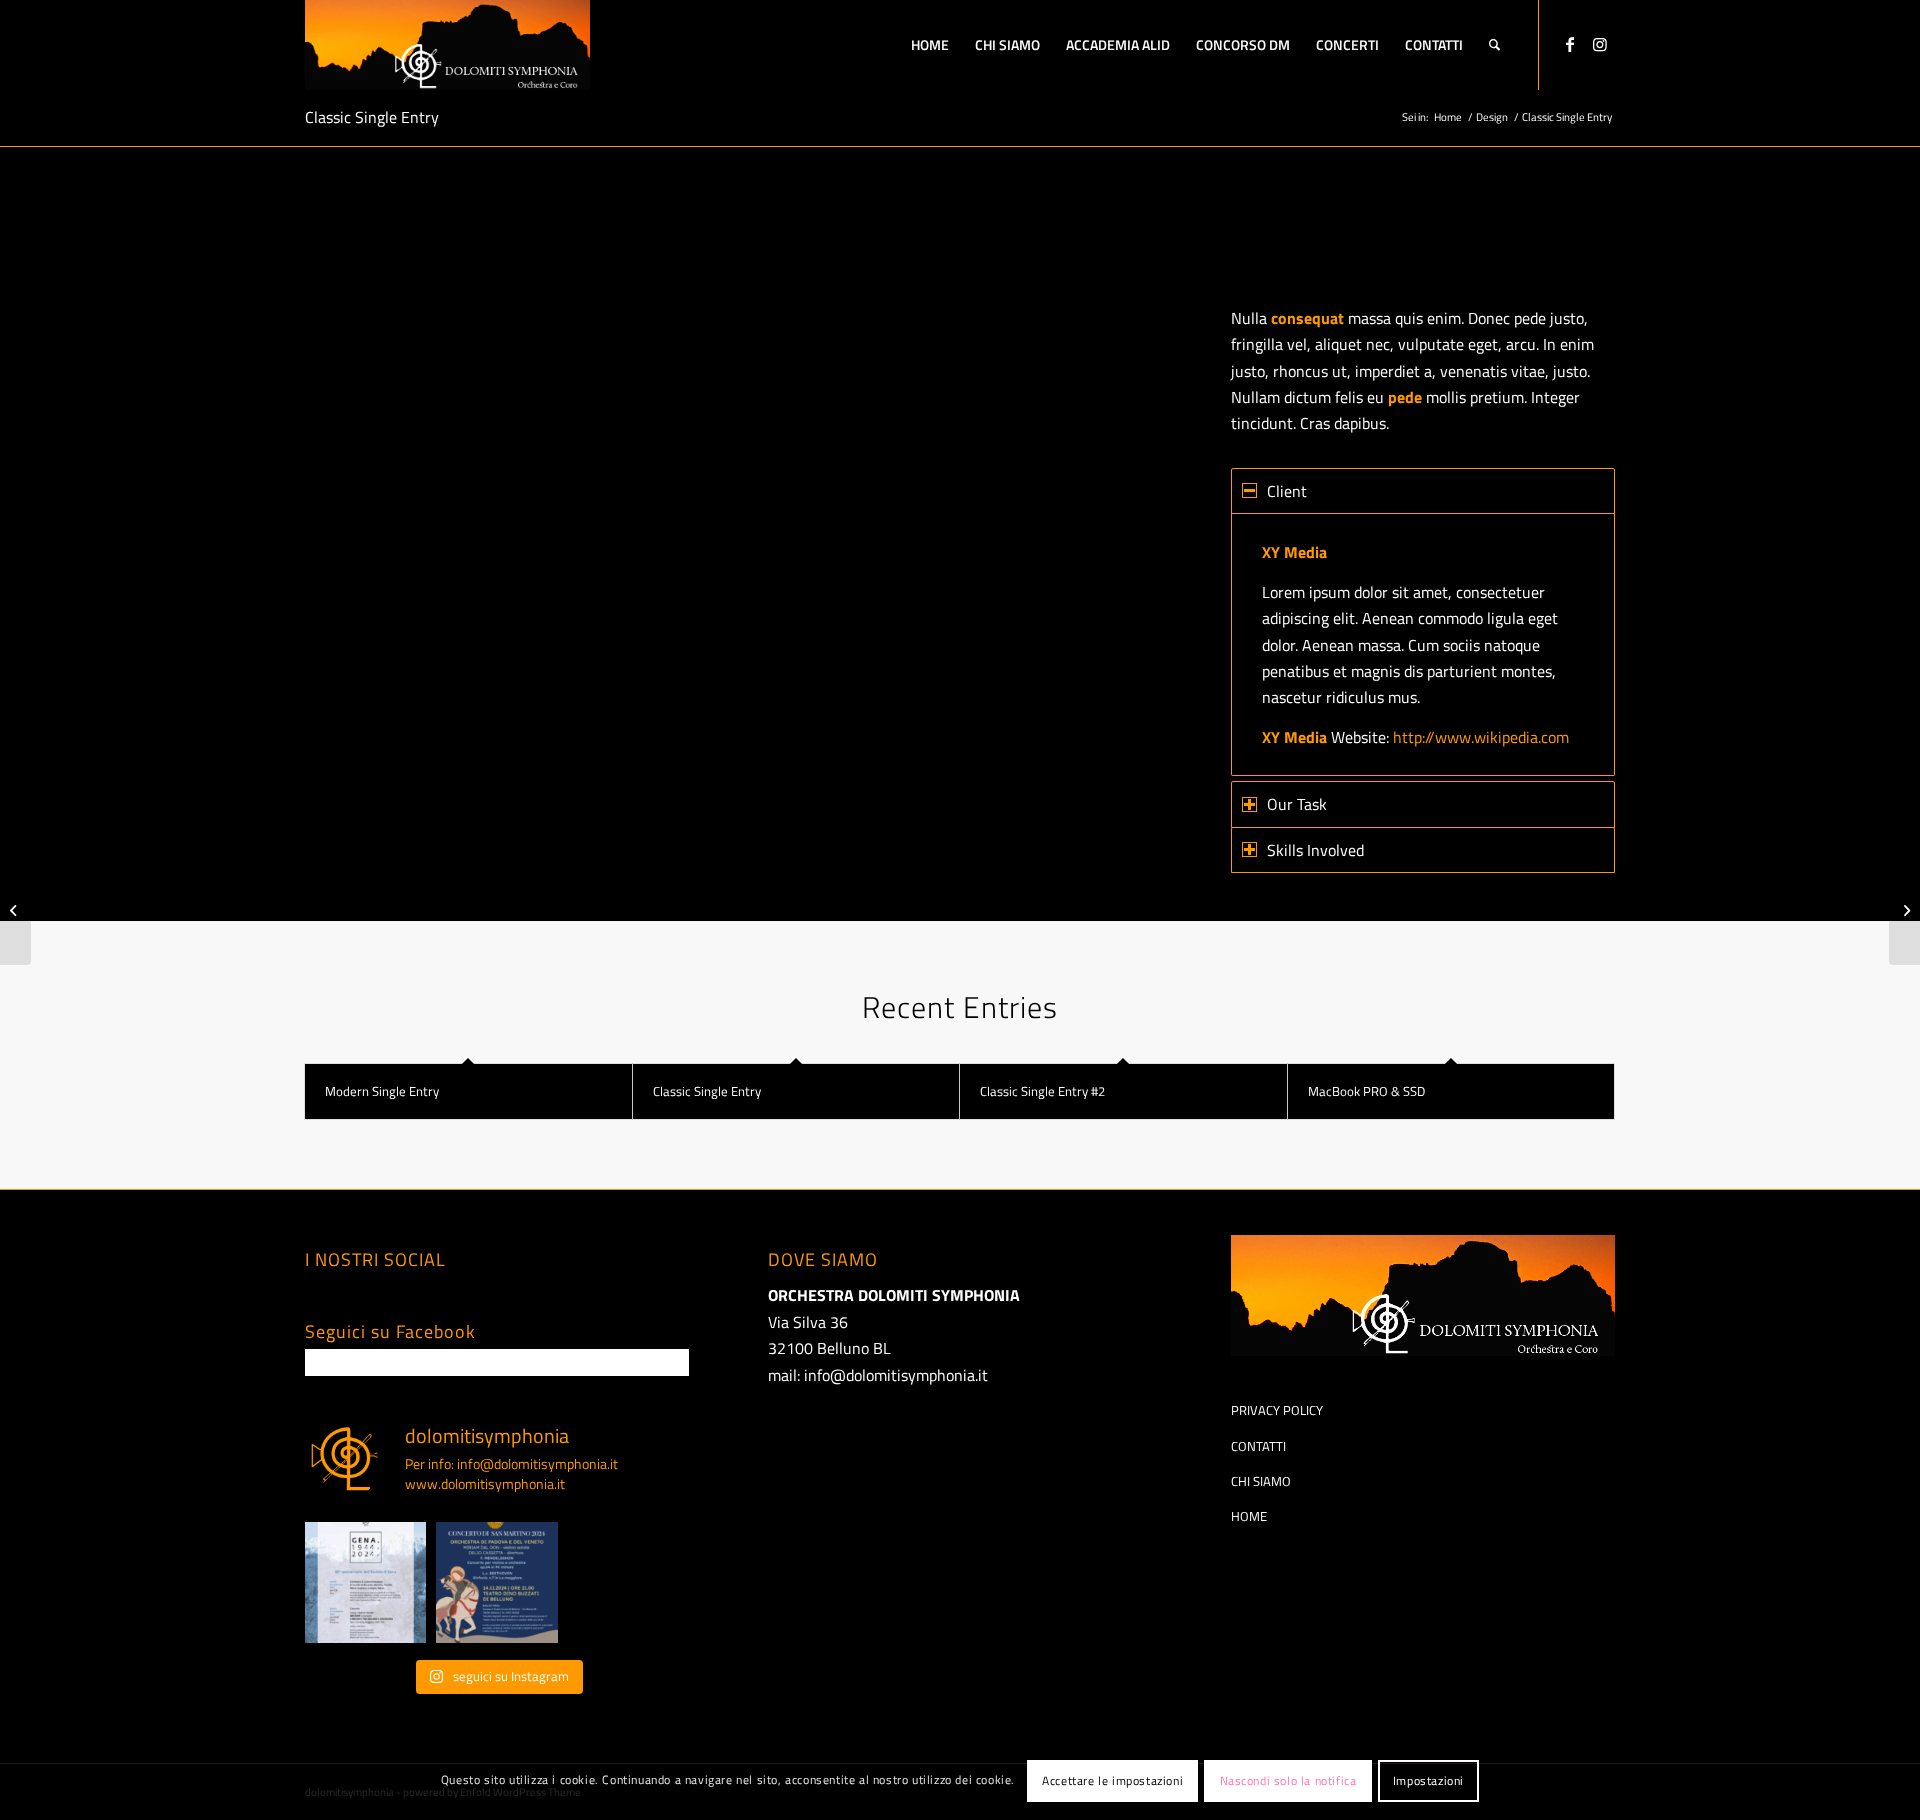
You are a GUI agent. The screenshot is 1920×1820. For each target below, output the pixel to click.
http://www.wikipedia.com (1481, 737)
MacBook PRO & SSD (1366, 1091)
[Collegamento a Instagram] (1600, 44)
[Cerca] (1494, 45)
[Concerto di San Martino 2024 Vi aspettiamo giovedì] (496, 1582)
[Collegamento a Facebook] (1570, 44)
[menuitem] (930, 45)
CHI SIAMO (1261, 1481)
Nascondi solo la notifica (1288, 1780)
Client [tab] (1287, 491)
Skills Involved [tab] (1315, 850)
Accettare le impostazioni (1112, 1780)
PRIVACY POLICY (1277, 1410)
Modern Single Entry (382, 1091)
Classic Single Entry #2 (1042, 1091)
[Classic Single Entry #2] (15, 910)
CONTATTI (1258, 1446)
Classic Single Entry (372, 117)
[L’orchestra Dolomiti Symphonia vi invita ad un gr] (365, 1582)
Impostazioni (1428, 1780)
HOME (1249, 1516)
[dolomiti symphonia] (447, 45)
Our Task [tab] (1297, 804)
